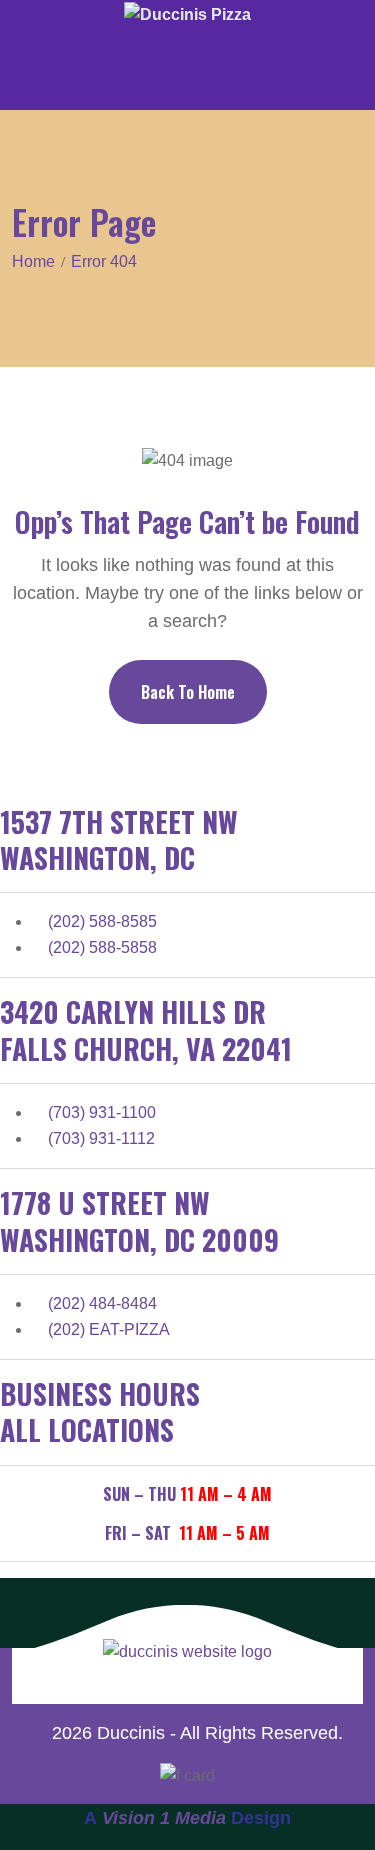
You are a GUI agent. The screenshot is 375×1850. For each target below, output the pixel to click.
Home (33, 261)
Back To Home (188, 692)
